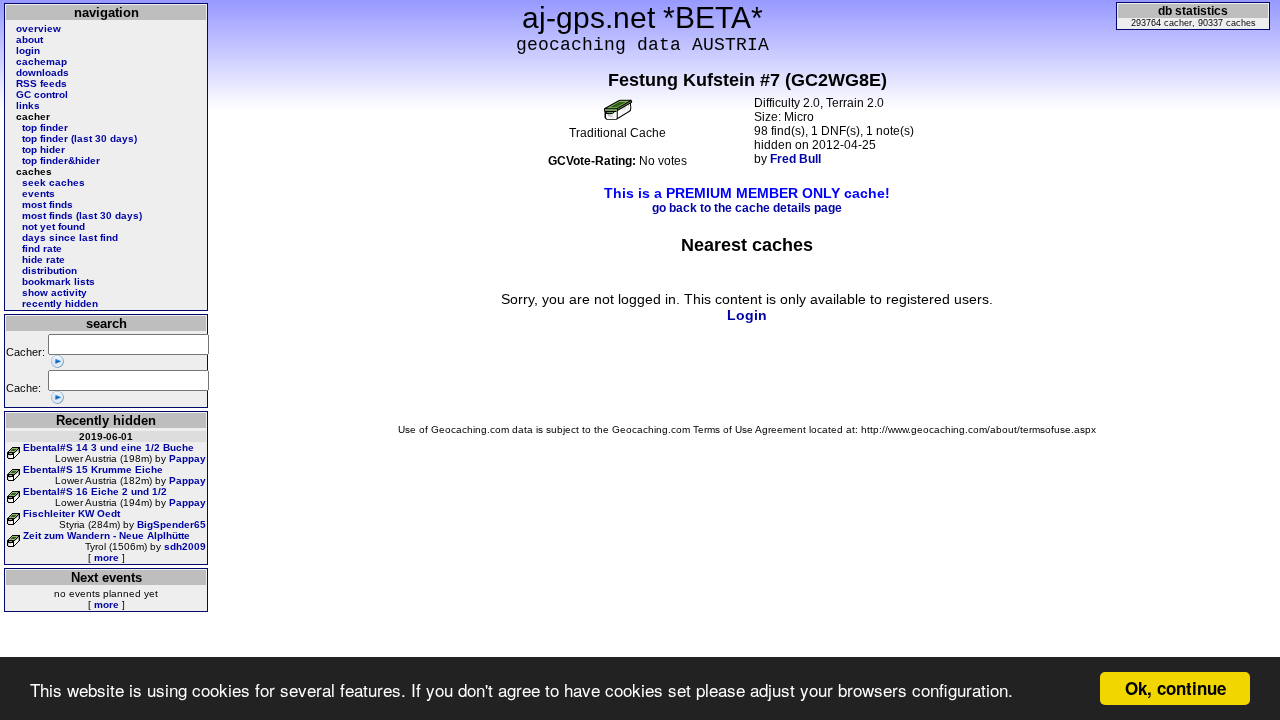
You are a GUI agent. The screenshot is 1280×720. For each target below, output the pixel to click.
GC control (42, 94)
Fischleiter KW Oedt (71, 513)
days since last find (70, 237)
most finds (47, 204)
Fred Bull (795, 159)
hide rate (43, 259)
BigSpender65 (171, 524)
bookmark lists (58, 281)
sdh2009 (185, 546)
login (28, 50)
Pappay (187, 458)
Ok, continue (1175, 688)
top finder (45, 127)
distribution (49, 270)
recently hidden (60, 303)
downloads (42, 72)
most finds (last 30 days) (82, 215)
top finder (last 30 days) (79, 138)
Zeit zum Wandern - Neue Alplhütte (106, 535)
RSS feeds (41, 83)
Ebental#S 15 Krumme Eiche (93, 469)
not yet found (53, 226)
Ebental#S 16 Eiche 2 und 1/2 (95, 491)
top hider (43, 149)
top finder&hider (61, 160)
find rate (42, 248)
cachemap (41, 61)
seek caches (53, 182)
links (28, 105)
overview (38, 28)
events (38, 193)
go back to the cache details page (747, 208)
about (29, 39)
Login (747, 315)
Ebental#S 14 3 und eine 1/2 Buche (108, 447)
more (106, 557)
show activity (54, 292)
